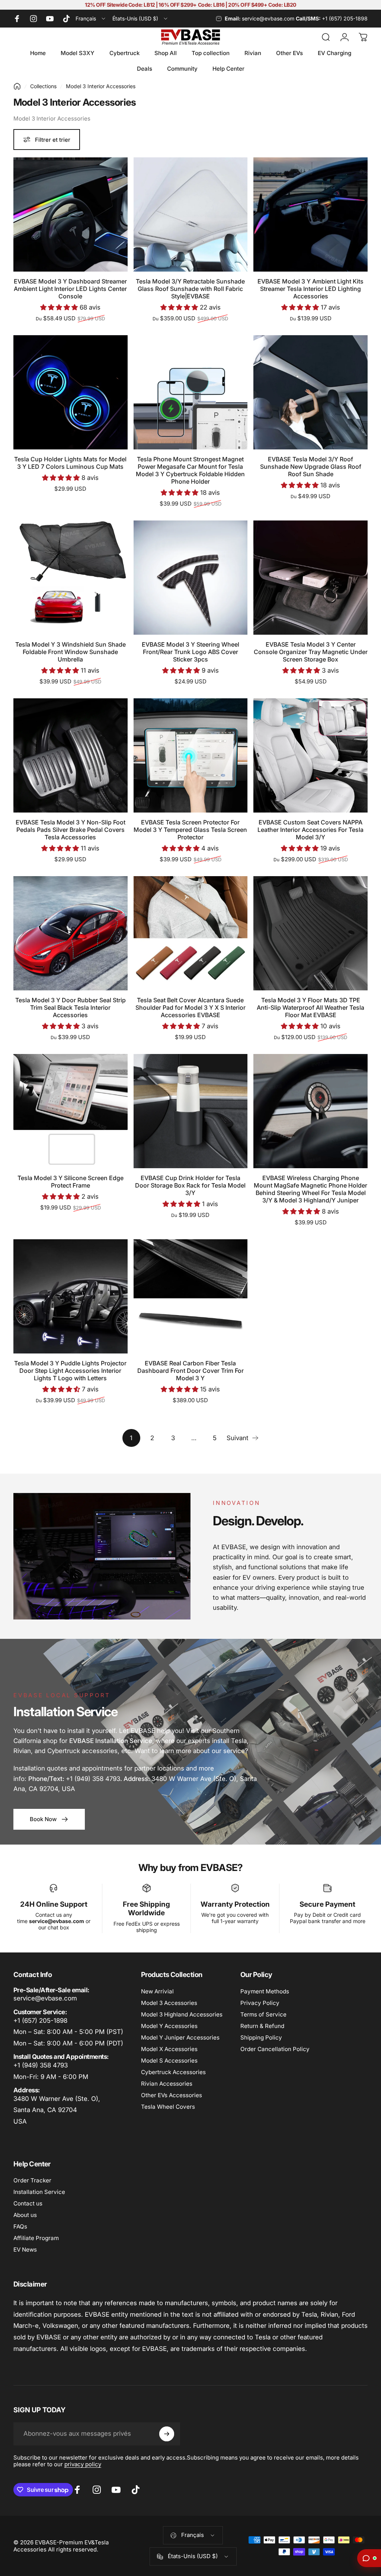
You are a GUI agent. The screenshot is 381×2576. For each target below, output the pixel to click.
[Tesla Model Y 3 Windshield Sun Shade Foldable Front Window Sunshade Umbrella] (71, 578)
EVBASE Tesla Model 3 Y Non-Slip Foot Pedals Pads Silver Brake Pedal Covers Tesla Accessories (71, 830)
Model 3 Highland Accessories (182, 2014)
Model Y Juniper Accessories (180, 2037)
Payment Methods (265, 1991)
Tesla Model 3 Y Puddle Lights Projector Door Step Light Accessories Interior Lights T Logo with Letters (70, 1371)
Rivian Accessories (167, 2084)
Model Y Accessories (169, 2026)
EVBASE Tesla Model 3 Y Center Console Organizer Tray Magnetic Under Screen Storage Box (311, 652)
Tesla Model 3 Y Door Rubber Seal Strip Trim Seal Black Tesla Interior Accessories (71, 1007)
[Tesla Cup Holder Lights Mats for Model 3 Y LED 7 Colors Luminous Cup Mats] (71, 392)
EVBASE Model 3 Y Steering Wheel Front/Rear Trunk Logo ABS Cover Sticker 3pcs (190, 652)
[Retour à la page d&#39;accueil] (17, 86)
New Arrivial (157, 1991)
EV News (25, 2250)
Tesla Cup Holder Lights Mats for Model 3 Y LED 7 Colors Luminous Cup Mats (70, 463)
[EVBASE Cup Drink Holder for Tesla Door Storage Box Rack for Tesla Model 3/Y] (191, 1111)
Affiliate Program (36, 2238)
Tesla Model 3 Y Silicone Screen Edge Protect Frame (71, 1182)
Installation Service (39, 2192)
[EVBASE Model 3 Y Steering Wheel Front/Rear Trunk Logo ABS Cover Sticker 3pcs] (191, 578)
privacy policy (83, 2464)
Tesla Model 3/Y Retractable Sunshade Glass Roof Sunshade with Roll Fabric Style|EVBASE (190, 289)
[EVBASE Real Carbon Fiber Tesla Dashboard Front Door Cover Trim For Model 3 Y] (191, 1296)
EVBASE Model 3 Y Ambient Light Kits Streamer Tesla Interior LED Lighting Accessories (310, 289)
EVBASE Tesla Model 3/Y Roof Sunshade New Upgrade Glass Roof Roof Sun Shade (311, 467)
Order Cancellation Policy (275, 2049)
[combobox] (91, 19)
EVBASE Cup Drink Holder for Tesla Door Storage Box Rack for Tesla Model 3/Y (190, 1185)
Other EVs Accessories (172, 2095)
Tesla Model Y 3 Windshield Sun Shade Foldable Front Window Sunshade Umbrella (71, 652)
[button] (60, 307)
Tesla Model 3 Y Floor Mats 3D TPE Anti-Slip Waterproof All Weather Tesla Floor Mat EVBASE (310, 1007)
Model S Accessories (169, 2061)
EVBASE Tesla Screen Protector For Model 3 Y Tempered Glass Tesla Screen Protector (190, 830)
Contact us (28, 2203)
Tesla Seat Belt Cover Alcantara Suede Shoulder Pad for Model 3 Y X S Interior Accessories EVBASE (190, 1007)
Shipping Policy (261, 2037)
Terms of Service (263, 2014)
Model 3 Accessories (169, 2003)
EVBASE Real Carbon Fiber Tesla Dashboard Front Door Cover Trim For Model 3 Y (190, 1371)
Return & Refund (262, 2026)
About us (25, 2215)
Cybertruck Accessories (173, 2072)
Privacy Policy (260, 2003)
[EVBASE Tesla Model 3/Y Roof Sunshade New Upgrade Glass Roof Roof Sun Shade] (310, 392)
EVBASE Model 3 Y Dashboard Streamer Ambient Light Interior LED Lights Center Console (70, 289)
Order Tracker (32, 2180)
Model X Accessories (169, 2049)
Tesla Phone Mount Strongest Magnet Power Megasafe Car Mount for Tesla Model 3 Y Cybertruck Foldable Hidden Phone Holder (190, 470)
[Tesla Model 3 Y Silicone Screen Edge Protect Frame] (71, 1111)
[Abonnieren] (167, 2434)
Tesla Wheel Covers (168, 2107)
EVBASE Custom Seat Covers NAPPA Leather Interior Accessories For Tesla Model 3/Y (310, 830)
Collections (43, 86)
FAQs (20, 2226)
